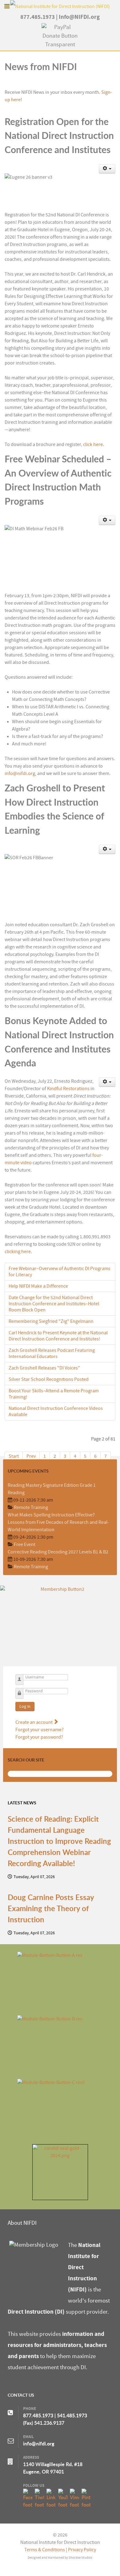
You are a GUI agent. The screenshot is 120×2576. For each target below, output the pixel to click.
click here (93, 444)
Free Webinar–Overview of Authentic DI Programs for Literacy (60, 1272)
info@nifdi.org (20, 773)
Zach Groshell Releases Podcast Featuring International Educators (52, 1353)
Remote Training (31, 1507)
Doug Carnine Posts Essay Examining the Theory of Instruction (51, 1908)
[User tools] (107, 169)
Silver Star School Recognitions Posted (49, 1379)
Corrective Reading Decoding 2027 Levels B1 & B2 (58, 1552)
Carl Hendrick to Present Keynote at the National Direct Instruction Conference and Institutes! (58, 1336)
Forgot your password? (39, 1737)
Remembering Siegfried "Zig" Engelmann (51, 1321)
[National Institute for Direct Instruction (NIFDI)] (60, 6)
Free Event (25, 1544)
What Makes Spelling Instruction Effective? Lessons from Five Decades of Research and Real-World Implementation (58, 1522)
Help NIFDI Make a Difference (38, 1286)
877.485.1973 (38, 17)
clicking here (18, 1252)
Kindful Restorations (68, 1089)
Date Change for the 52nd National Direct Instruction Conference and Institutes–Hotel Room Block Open (54, 1304)
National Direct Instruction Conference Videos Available (56, 1411)
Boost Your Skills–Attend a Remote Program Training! (54, 1394)
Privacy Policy (82, 2550)
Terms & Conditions (45, 2550)
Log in (25, 1707)
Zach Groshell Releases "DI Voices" (44, 1368)
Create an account (34, 1722)
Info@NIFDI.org (79, 17)
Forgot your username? (40, 1730)
